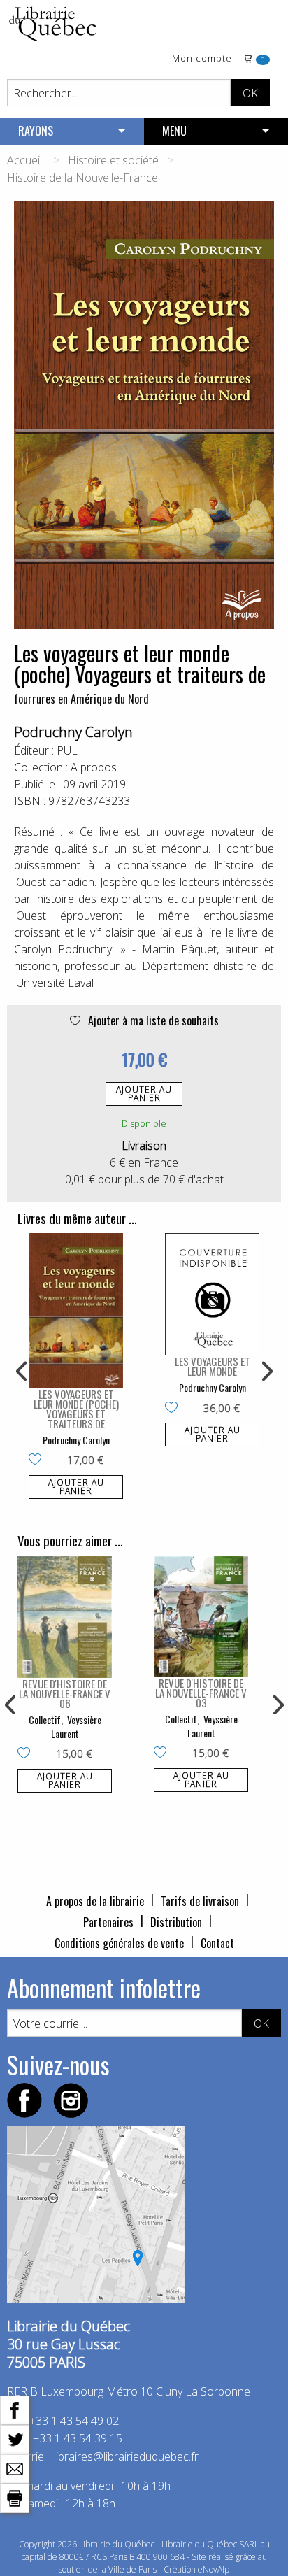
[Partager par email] (15, 2468)
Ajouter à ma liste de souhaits (152, 1020)
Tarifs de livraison (200, 1901)
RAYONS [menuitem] (36, 131)
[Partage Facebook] (15, 2409)
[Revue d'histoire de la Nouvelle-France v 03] (201, 1617)
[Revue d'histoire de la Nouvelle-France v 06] (65, 1617)
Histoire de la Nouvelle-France (82, 178)
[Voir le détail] (76, 1311)
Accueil (24, 160)
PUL (67, 750)
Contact (217, 1943)
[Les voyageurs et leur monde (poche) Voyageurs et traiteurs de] (76, 1311)
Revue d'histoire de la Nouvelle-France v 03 (201, 1693)
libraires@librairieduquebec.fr (126, 2456)
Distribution (176, 1922)
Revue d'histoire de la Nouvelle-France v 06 (65, 1693)
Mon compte (202, 59)
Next (266, 1372)
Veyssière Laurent (76, 1727)
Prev (22, 1372)
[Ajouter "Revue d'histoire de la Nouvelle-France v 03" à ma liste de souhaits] (163, 1753)
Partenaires (108, 1922)
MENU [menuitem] (174, 131)
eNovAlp (214, 2569)
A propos (94, 767)
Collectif (45, 1720)
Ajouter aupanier (144, 1094)
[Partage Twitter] (15, 2438)
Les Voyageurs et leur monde (213, 1366)
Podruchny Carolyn (73, 732)
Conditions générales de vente (119, 1943)
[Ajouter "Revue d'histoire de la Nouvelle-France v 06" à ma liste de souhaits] (27, 1754)
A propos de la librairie (95, 1901)
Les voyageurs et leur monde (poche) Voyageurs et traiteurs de (76, 1409)
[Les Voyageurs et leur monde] (212, 1294)
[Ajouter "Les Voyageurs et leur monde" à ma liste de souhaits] (174, 1409)
